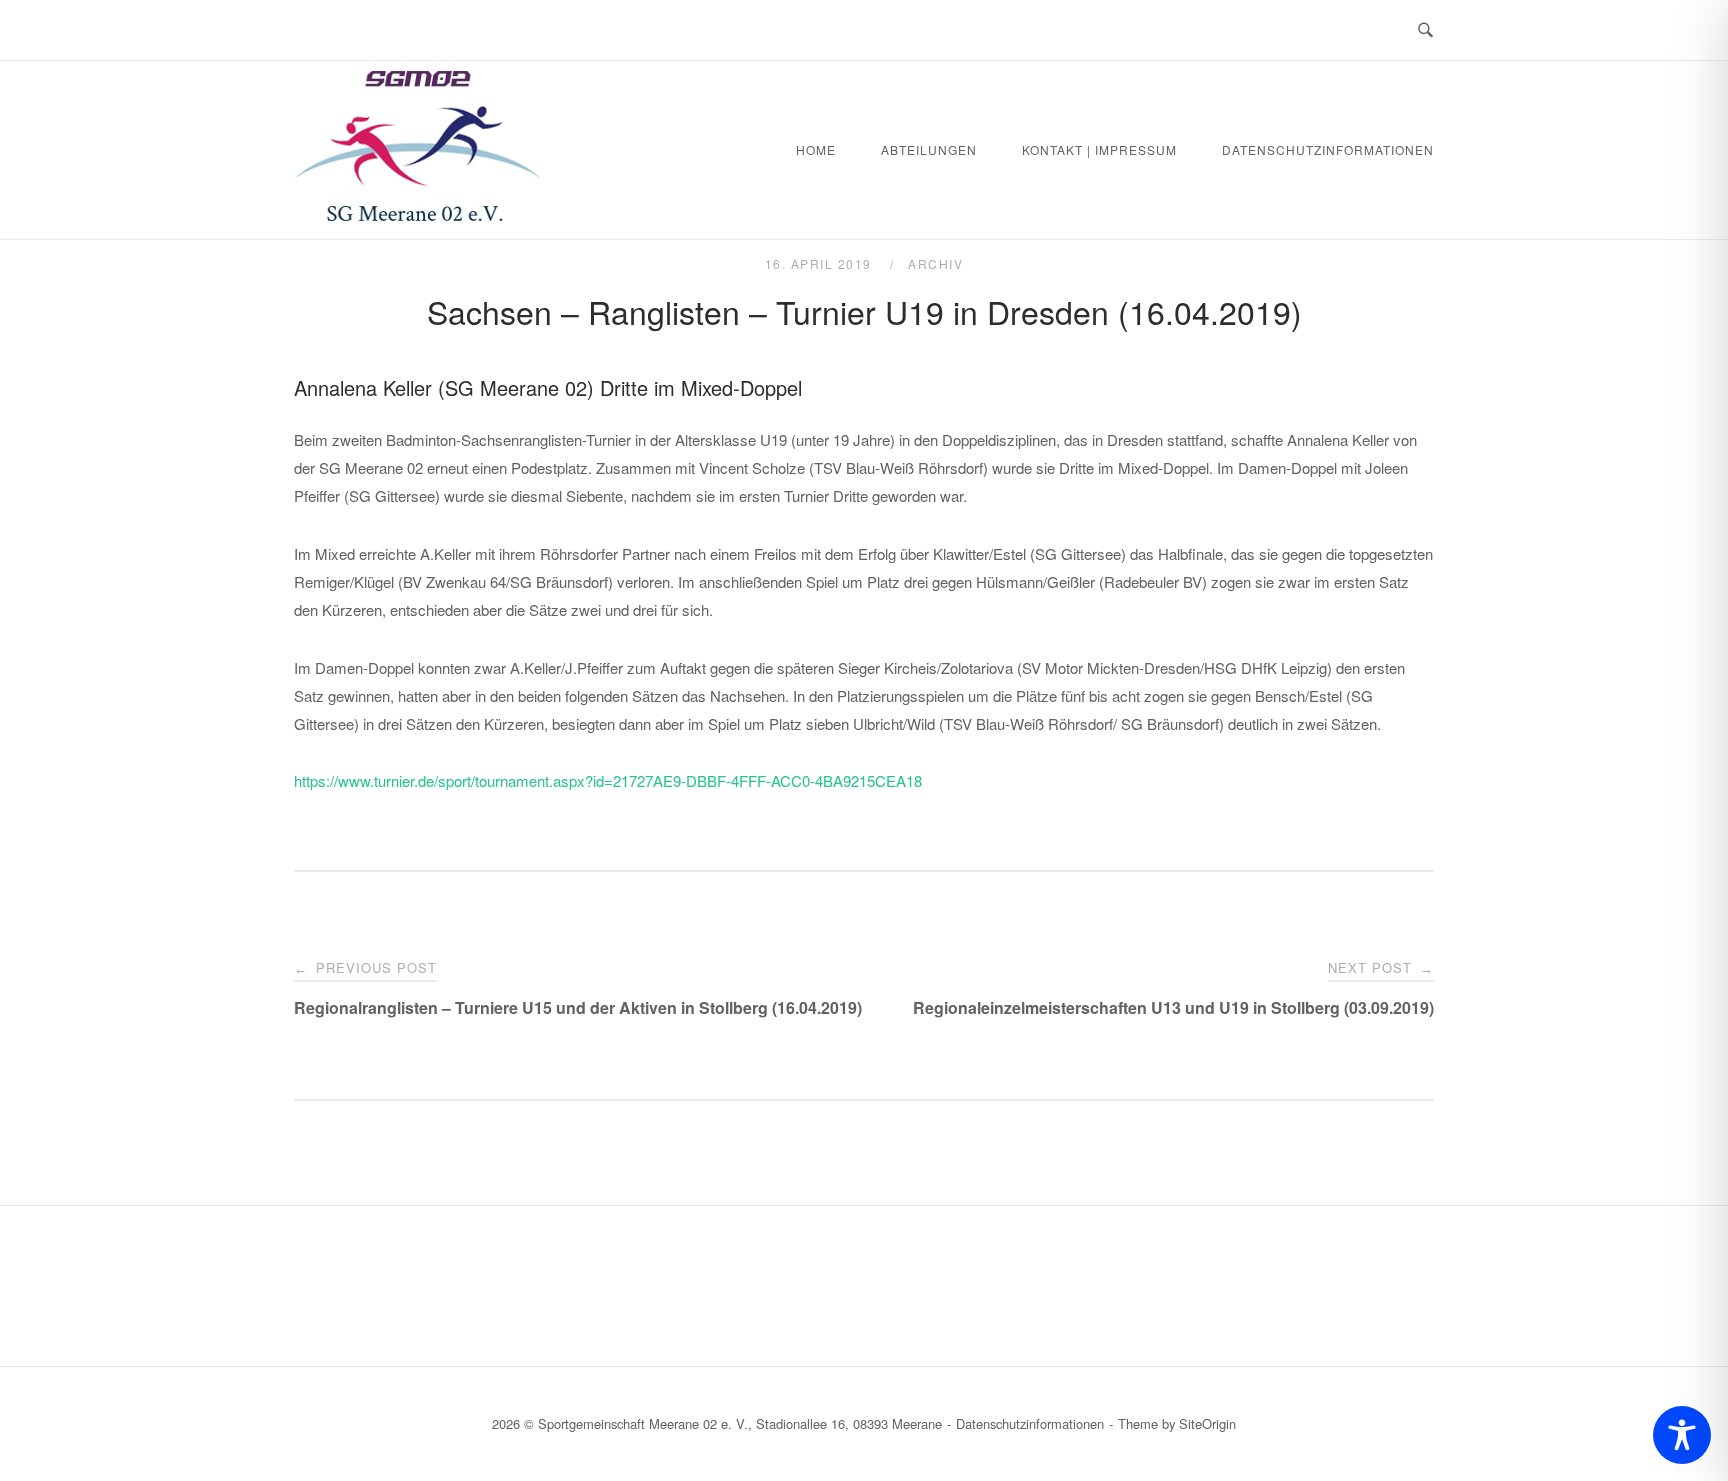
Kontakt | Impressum (1099, 149)
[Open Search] (1425, 30)
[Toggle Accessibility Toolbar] (1682, 1435)
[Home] (418, 214)
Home (816, 149)
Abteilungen (929, 149)
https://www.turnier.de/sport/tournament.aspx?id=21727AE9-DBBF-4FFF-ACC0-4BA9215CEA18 (608, 780)
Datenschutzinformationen (1328, 149)
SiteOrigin (1207, 1423)
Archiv (935, 263)
